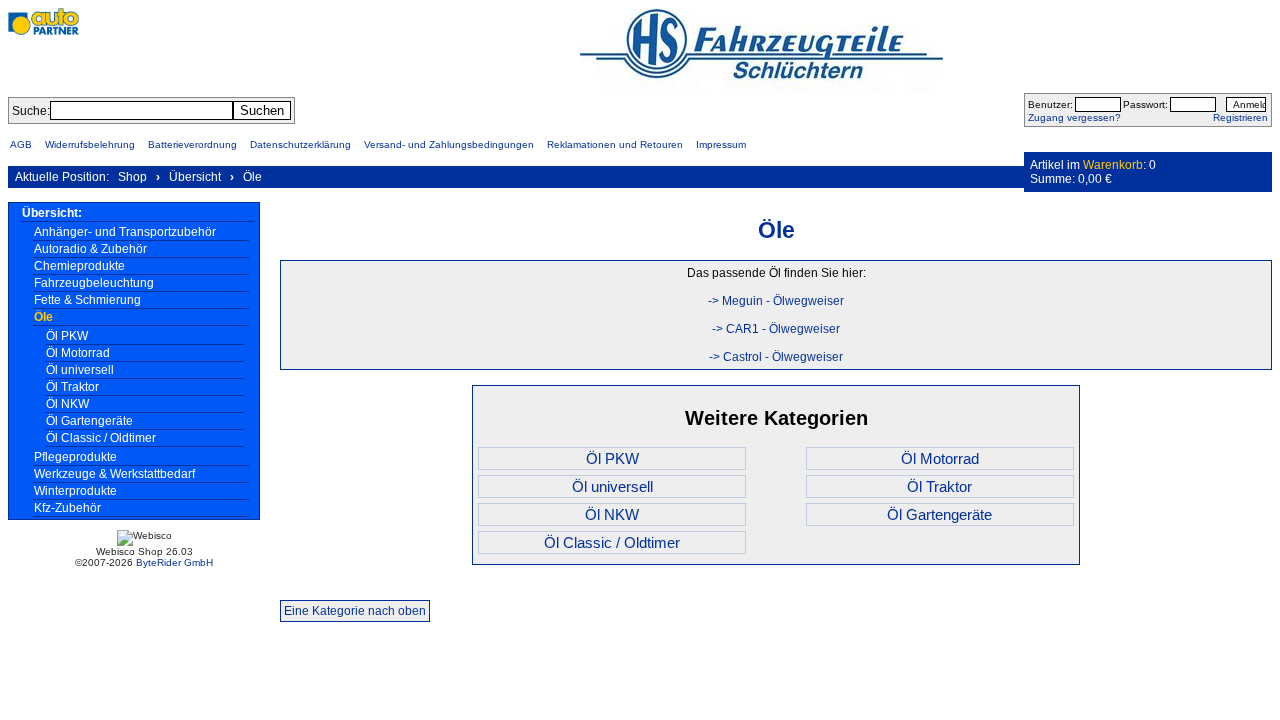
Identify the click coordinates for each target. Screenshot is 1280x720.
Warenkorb (1113, 165)
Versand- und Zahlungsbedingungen (449, 144)
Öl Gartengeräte (89, 421)
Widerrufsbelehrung (90, 144)
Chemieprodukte (79, 266)
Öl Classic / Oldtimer (101, 438)
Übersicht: (52, 213)
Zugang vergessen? (1074, 117)
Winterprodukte (75, 491)
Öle (252, 177)
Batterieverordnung (192, 144)
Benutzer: (1050, 104)
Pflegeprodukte (75, 457)
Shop (132, 177)
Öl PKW (67, 336)
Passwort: (1145, 104)
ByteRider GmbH (174, 562)
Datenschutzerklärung (300, 144)
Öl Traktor (72, 387)
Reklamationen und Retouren (615, 144)
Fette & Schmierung (87, 300)
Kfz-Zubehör (67, 508)
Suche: (31, 111)
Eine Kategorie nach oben (355, 611)
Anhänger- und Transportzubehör (125, 232)
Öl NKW (67, 404)
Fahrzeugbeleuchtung (94, 283)
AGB (21, 144)
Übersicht (195, 177)
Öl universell (80, 370)
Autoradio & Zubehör (90, 249)
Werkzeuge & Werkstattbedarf (114, 474)
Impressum (721, 144)
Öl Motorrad (78, 353)
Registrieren (1240, 117)
